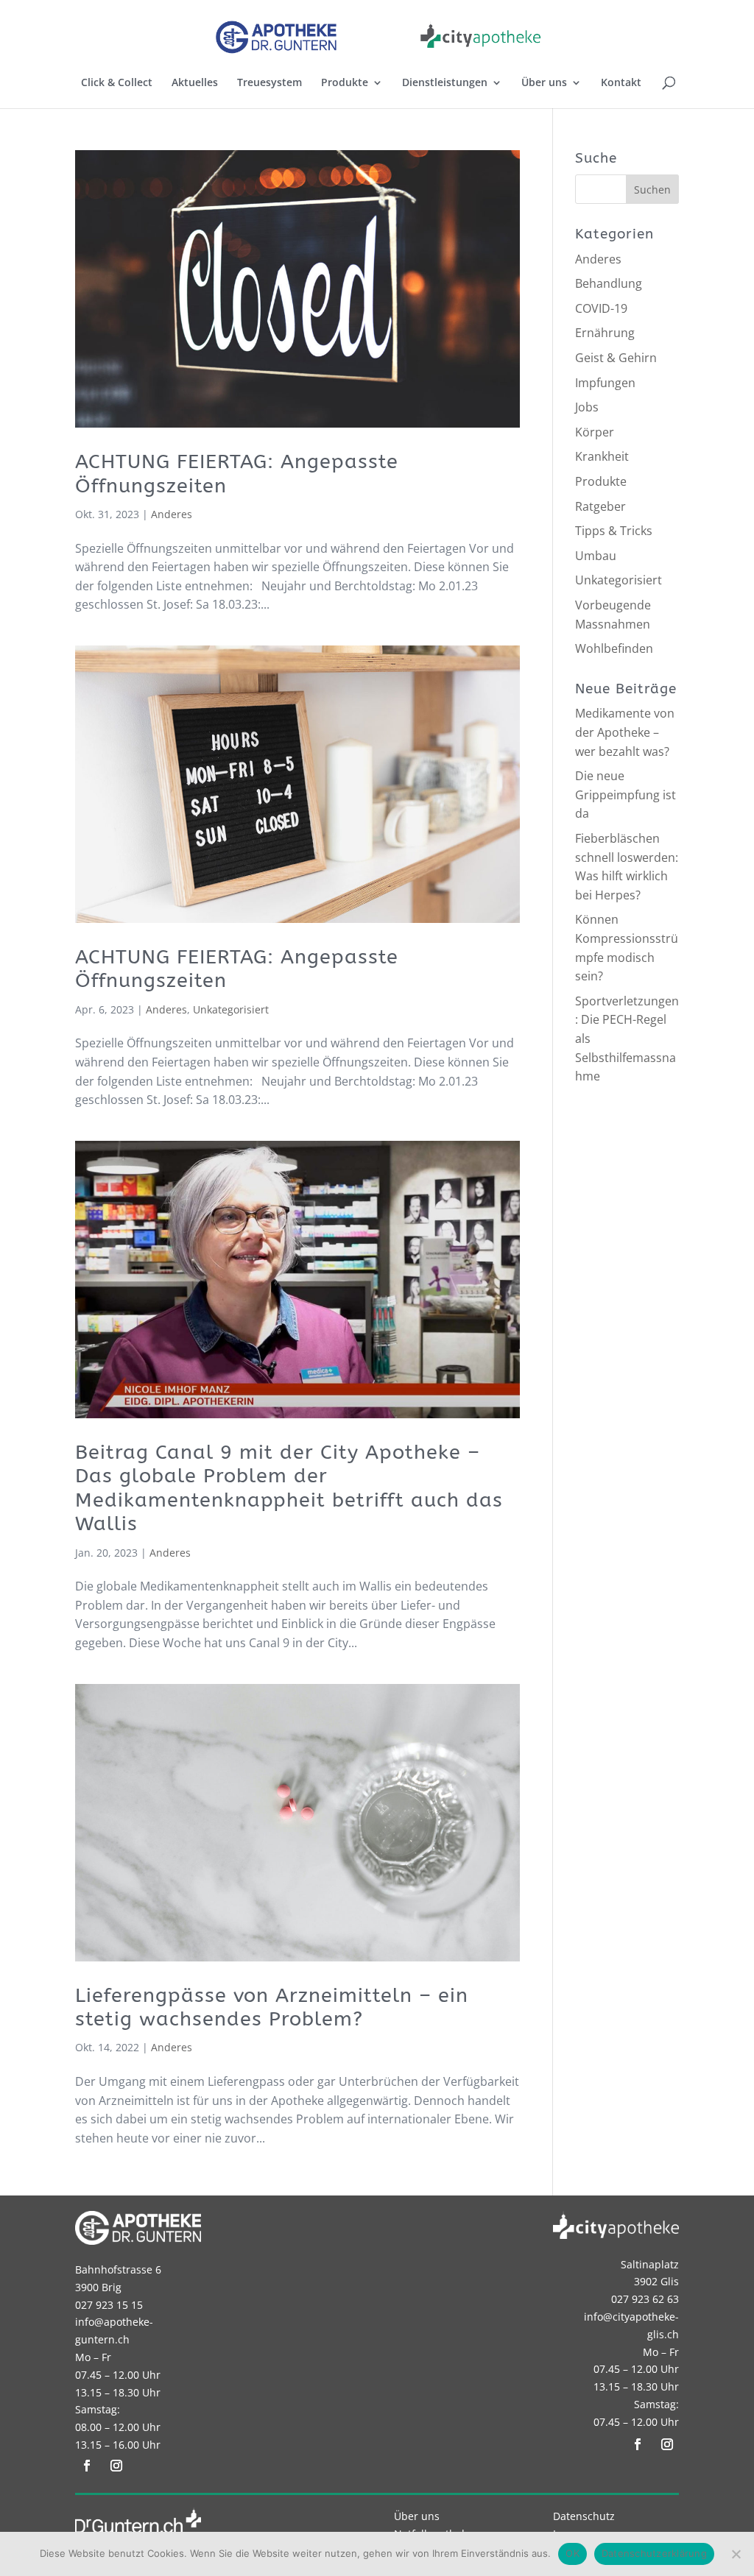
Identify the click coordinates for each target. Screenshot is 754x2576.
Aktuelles (195, 83)
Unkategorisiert (231, 1009)
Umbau (596, 556)
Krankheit (602, 456)
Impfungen (605, 383)
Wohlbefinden (614, 648)
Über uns (544, 83)
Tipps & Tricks (614, 531)
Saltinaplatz (650, 2264)
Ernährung (605, 333)
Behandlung (609, 283)
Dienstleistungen (445, 83)
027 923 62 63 (645, 2299)
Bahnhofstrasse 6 (118, 2269)
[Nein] (736, 2554)
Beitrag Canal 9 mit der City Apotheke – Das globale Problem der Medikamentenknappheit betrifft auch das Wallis (289, 1488)
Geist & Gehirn (616, 358)
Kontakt (621, 83)
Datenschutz (584, 2516)
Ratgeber (600, 506)
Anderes (172, 514)
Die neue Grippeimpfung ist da (626, 795)
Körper (595, 432)
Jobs (587, 407)
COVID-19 (601, 308)
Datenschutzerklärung (654, 2553)
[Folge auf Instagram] (116, 2466)
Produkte (345, 83)
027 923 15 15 (109, 2305)
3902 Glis (656, 2281)
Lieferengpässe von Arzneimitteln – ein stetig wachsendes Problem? (272, 2007)
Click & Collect (117, 83)
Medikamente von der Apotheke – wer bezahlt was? (625, 732)
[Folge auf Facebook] (87, 2466)
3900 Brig (98, 2287)
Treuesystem (269, 83)
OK (572, 2553)
